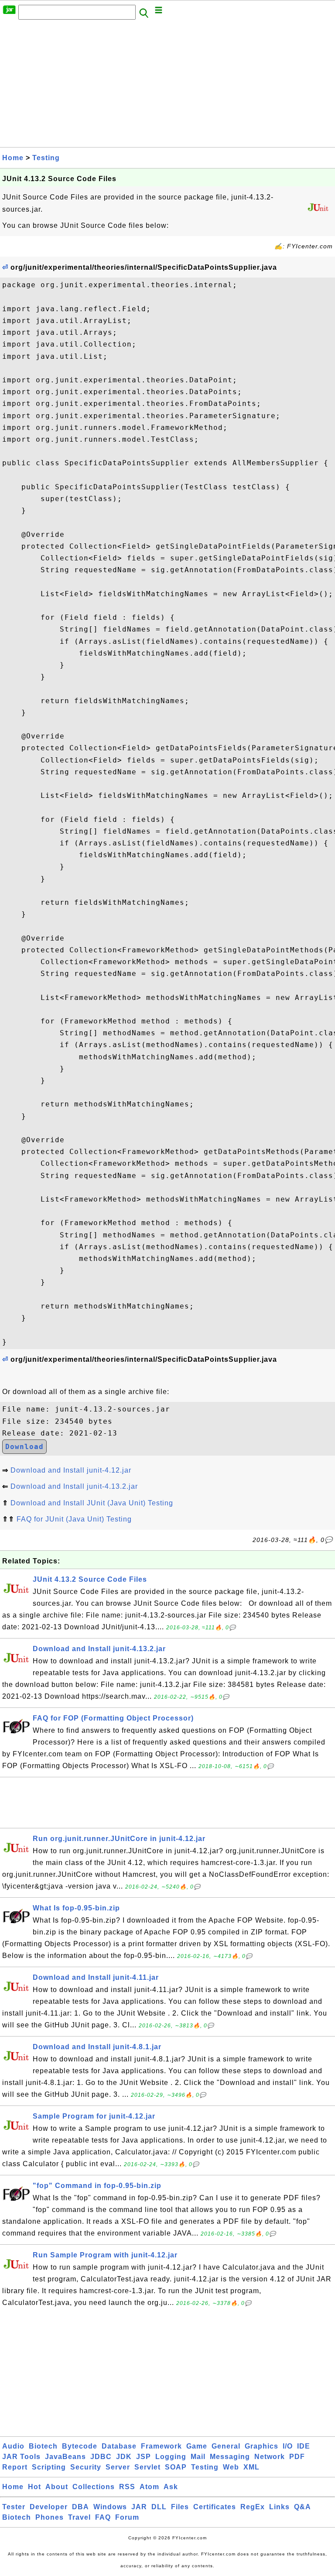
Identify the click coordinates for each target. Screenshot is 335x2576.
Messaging (230, 2457)
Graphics (262, 2446)
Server (118, 2467)
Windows (110, 2507)
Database (119, 2446)
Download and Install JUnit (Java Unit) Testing (92, 1503)
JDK (124, 2457)
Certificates (215, 2507)
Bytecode (80, 2446)
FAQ (103, 2517)
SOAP (176, 2467)
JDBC (101, 2457)
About (57, 2487)
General (226, 2446)
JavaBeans (65, 2457)
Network (270, 2457)
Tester (14, 2507)
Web (231, 2467)
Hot (34, 2487)
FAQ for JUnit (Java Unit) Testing (74, 1519)
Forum (127, 2517)
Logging (171, 2457)
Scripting (49, 2467)
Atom (149, 2487)
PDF (297, 2457)
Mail (198, 2457)
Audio (13, 2446)
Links (279, 2507)
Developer (49, 2507)
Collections (94, 2487)
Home (13, 158)
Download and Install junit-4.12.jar (71, 1470)
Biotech (43, 2446)
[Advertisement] (167, 86)
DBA (80, 2507)
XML (251, 2467)
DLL (159, 2507)
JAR (139, 2507)
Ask (171, 2487)
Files (180, 2507)
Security (86, 2467)
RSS (127, 2487)
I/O (288, 2446)
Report (15, 2467)
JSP (144, 2457)
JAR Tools (21, 2457)
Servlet (147, 2467)
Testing (46, 158)
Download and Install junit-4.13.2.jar (74, 1486)
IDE (304, 2446)
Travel (79, 2517)
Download (24, 1447)
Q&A (303, 2507)
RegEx (253, 2507)
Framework (161, 2446)
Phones (50, 2517)
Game (197, 2446)
